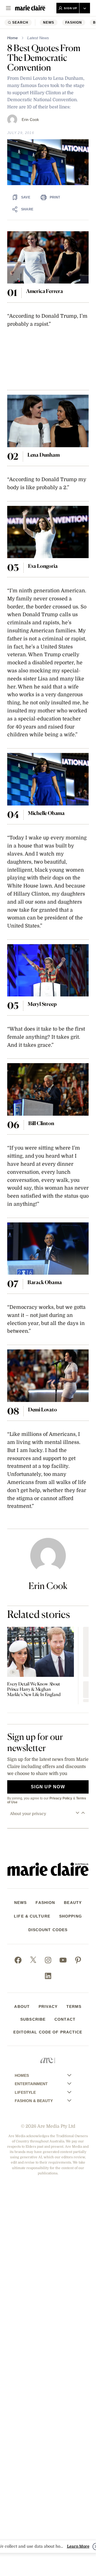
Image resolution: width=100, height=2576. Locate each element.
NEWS (49, 23)
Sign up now (48, 1787)
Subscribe (33, 2019)
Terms (74, 2006)
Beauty (73, 1903)
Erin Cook (30, 120)
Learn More (78, 2546)
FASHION (74, 23)
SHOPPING (71, 1916)
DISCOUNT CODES (48, 1930)
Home (12, 38)
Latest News (38, 38)
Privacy (48, 2006)
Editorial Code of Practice (48, 2032)
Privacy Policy (61, 1798)
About (22, 2006)
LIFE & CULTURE (32, 1916)
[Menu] (8, 8)
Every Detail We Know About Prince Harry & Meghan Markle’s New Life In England (34, 1689)
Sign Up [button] (71, 8)
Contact (65, 2019)
